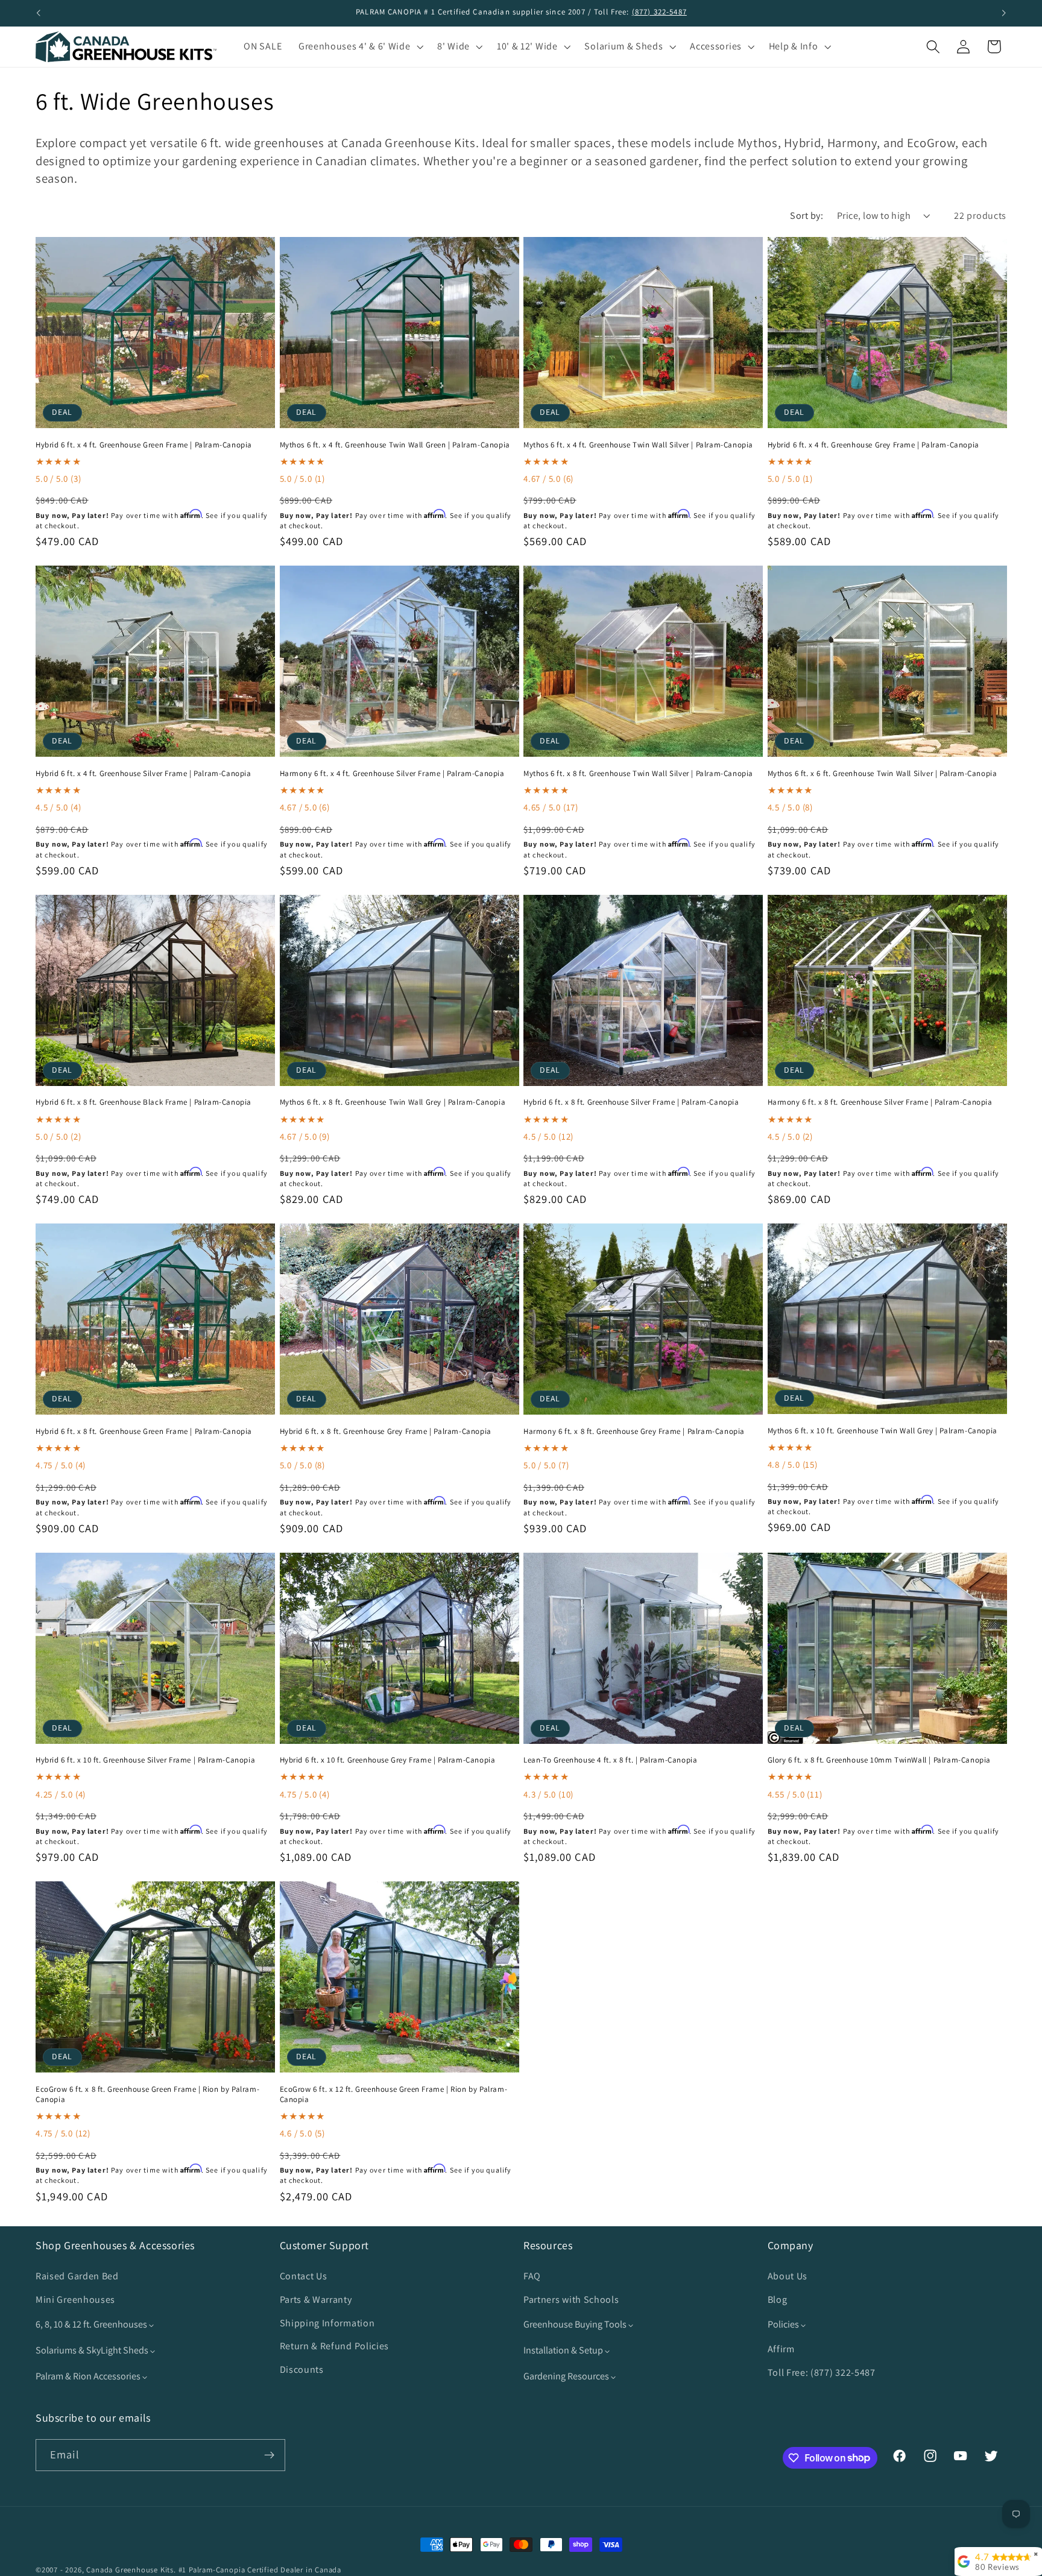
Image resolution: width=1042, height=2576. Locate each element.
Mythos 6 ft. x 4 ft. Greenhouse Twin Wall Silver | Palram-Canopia (638, 445)
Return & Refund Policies (335, 2347)
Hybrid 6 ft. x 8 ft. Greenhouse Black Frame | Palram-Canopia (144, 1102)
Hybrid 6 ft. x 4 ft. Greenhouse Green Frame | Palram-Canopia (144, 445)
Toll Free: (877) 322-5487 (822, 2372)
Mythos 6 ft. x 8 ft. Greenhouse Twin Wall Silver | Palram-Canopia (638, 774)
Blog (778, 2300)
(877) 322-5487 (659, 12)
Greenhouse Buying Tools (576, 2325)
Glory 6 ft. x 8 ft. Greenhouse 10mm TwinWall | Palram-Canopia (879, 1760)
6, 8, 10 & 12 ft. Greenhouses (92, 2325)
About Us (788, 2277)
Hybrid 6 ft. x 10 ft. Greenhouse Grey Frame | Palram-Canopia (388, 1760)
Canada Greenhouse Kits (130, 2570)
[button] (359, 47)
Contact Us (304, 2277)
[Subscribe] (269, 2455)
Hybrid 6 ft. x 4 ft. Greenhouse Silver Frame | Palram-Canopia (144, 774)
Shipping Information (327, 2323)
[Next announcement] (1003, 13)
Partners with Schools (571, 2300)
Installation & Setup (564, 2351)
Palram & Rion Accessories (89, 2377)
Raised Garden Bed (77, 2277)
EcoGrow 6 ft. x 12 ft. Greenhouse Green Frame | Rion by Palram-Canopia (394, 2095)
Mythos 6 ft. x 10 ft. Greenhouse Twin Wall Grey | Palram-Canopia (883, 1431)
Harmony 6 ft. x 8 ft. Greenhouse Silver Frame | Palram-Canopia (880, 1102)
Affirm (781, 2350)
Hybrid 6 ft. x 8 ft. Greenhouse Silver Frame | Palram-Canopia (631, 1102)
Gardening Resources (567, 2377)
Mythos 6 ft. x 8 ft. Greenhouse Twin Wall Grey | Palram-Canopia (393, 1102)
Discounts (302, 2370)
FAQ (532, 2277)
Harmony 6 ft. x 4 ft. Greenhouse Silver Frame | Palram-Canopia (392, 774)
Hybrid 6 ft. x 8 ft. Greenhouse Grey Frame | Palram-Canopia (386, 1432)
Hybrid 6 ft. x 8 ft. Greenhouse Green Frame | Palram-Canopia (144, 1432)
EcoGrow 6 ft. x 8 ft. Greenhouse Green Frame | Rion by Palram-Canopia (147, 2095)
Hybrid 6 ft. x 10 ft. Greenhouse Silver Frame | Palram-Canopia (145, 1760)
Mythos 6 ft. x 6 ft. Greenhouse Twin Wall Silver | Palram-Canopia (883, 774)
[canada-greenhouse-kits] (126, 47)
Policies (784, 2325)
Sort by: (807, 216)
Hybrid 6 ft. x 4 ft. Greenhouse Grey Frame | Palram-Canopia (873, 445)
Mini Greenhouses (75, 2300)
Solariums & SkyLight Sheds (93, 2351)
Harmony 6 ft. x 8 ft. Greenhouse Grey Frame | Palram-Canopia (634, 1432)
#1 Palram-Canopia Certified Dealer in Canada (260, 2570)
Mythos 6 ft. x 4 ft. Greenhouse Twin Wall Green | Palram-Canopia (395, 445)
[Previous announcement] (39, 13)
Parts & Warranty (316, 2300)
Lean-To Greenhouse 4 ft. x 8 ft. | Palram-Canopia (610, 1760)
